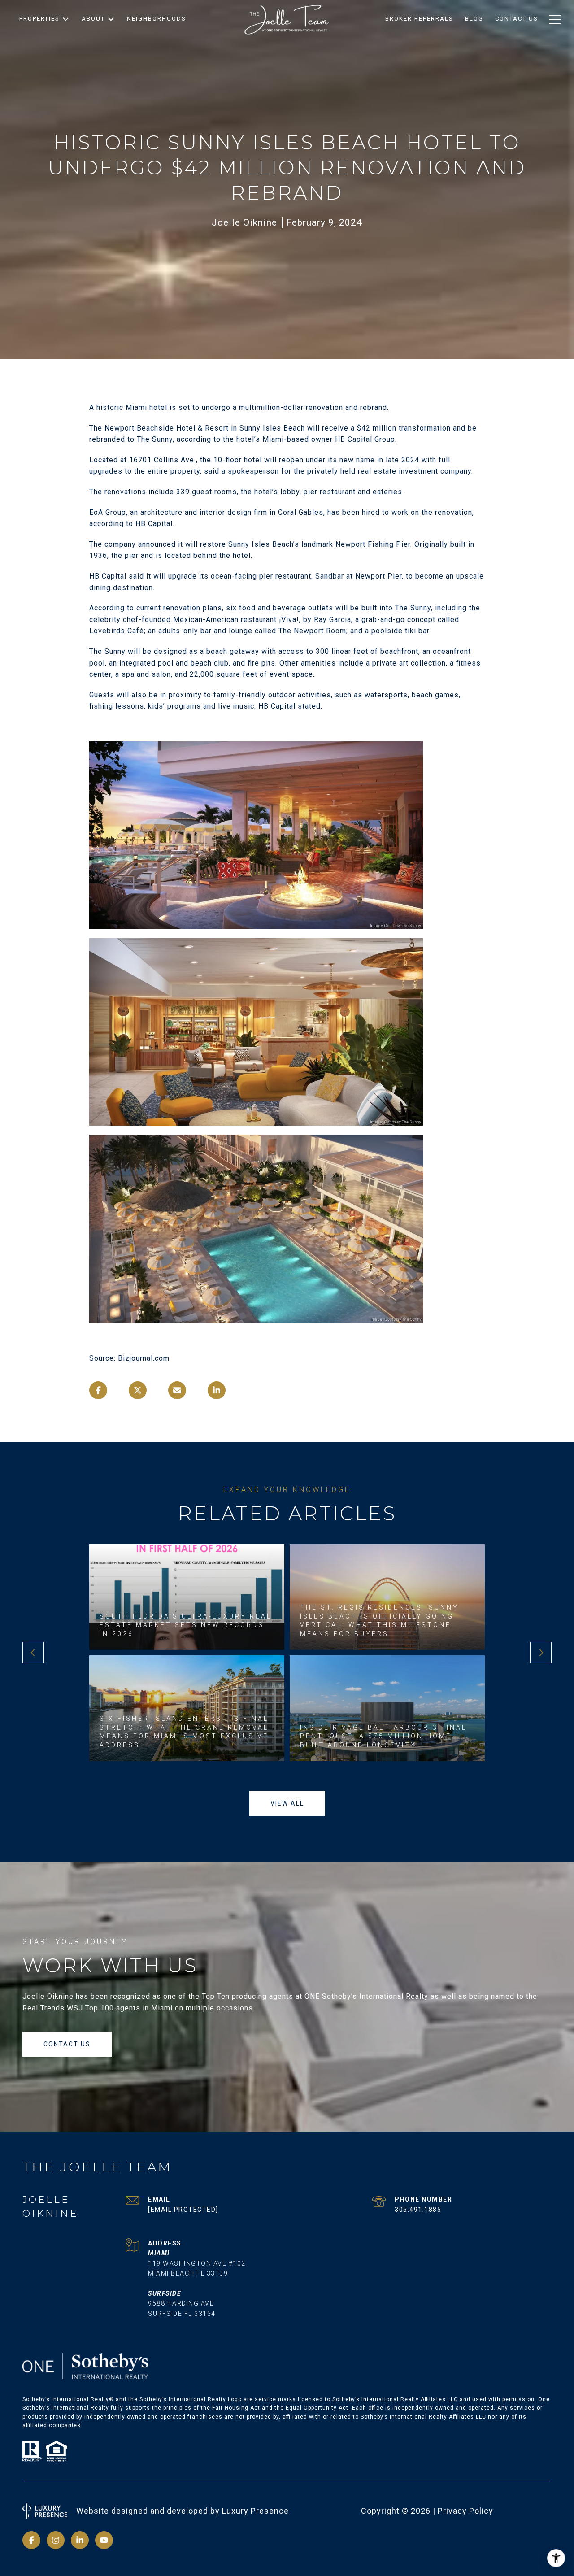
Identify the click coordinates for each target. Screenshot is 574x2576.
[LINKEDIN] (80, 2540)
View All (287, 1803)
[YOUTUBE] (104, 2540)
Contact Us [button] (67, 2044)
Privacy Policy (465, 2511)
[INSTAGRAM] (56, 2540)
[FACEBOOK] (31, 2540)
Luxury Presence (255, 2511)
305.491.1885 (418, 2210)
